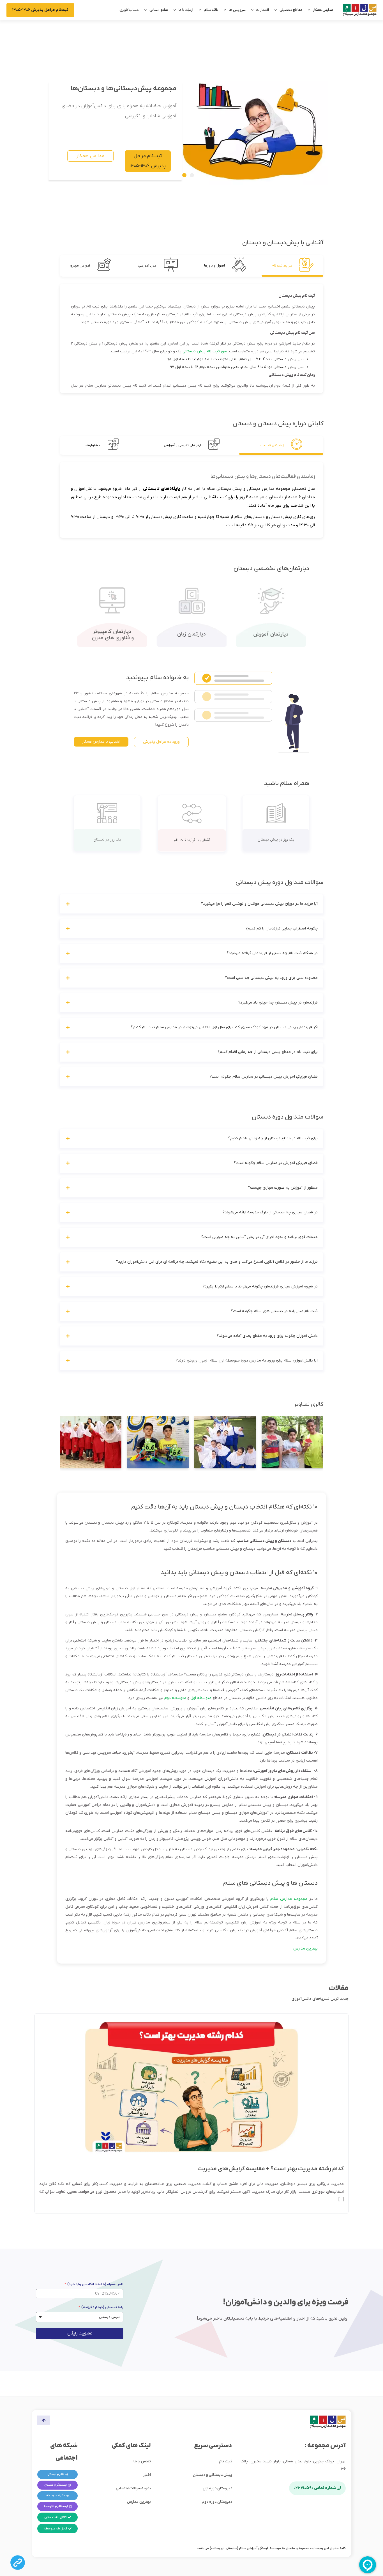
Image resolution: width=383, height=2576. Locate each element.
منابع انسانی (159, 10)
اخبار (147, 2475)
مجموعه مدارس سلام (289, 1899)
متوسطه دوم (175, 1698)
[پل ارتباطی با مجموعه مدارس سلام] (18, 2563)
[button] (184, 175)
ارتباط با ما (186, 10)
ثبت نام (226, 2461)
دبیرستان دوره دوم (217, 2502)
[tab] (292, 266)
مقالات (339, 1988)
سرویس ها (237, 10)
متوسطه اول (201, 1698)
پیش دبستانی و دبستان (213, 2475)
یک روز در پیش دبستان (276, 840)
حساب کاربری (129, 10)
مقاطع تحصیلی (291, 10)
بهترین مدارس (305, 1949)
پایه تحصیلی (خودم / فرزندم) (102, 2307)
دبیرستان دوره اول (217, 2488)
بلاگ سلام (211, 10)
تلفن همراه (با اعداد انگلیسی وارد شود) (95, 2284)
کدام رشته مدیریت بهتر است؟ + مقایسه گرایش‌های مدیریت (271, 2169)
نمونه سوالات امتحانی (133, 2488)
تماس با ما (142, 2461)
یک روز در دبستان (107, 840)
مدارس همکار (323, 10)
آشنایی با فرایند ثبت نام (192, 840)
